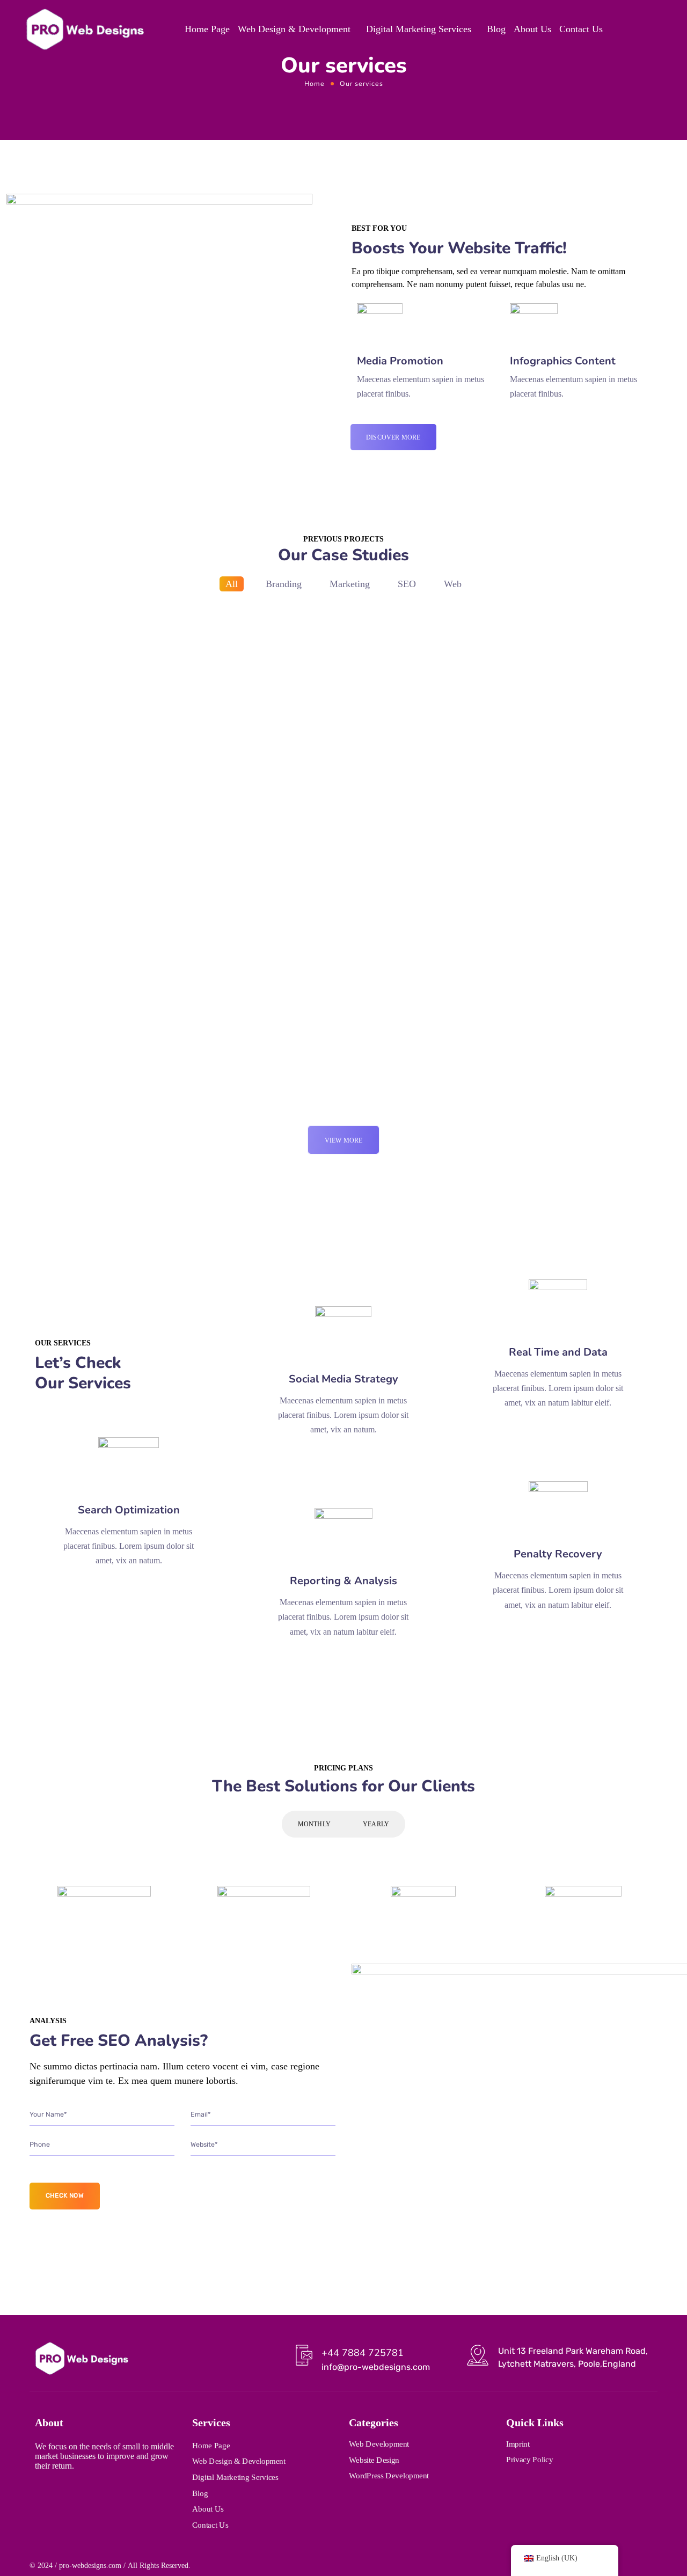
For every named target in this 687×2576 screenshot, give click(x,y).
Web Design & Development (294, 29)
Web (453, 584)
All (232, 584)
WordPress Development (389, 2476)
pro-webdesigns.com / (92, 2566)
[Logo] (85, 29)
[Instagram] (39, 2493)
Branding (284, 584)
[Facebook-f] (60, 2493)
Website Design (374, 2460)
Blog (496, 29)
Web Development (379, 2444)
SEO (407, 584)
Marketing (350, 584)
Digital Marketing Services (419, 29)
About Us (532, 29)
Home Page (207, 29)
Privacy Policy (529, 2460)
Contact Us (581, 29)
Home (315, 83)
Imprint (518, 2443)
